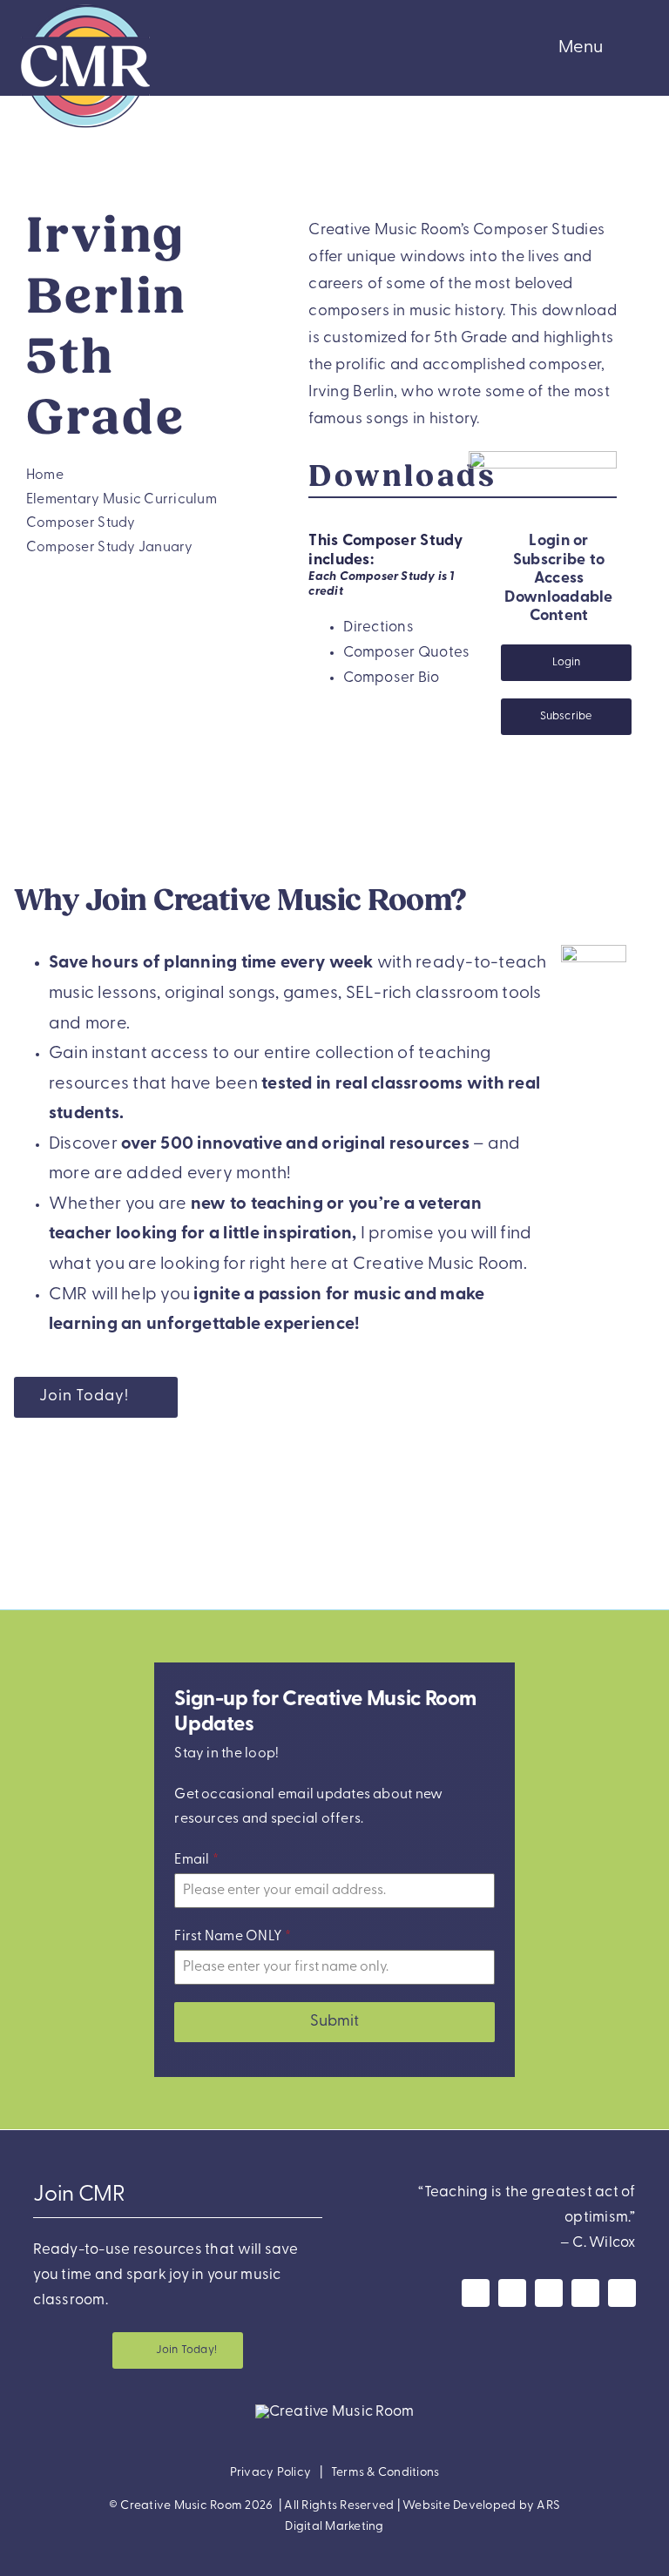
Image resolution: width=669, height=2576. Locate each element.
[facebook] (476, 2293)
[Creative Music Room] (335, 2412)
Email (196, 1860)
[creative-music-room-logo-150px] (85, 7)
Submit (334, 2022)
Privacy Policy (271, 2473)
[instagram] (512, 2293)
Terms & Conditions (385, 2473)
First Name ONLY (233, 1937)
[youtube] (549, 2293)
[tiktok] (622, 2293)
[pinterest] (585, 2293)
